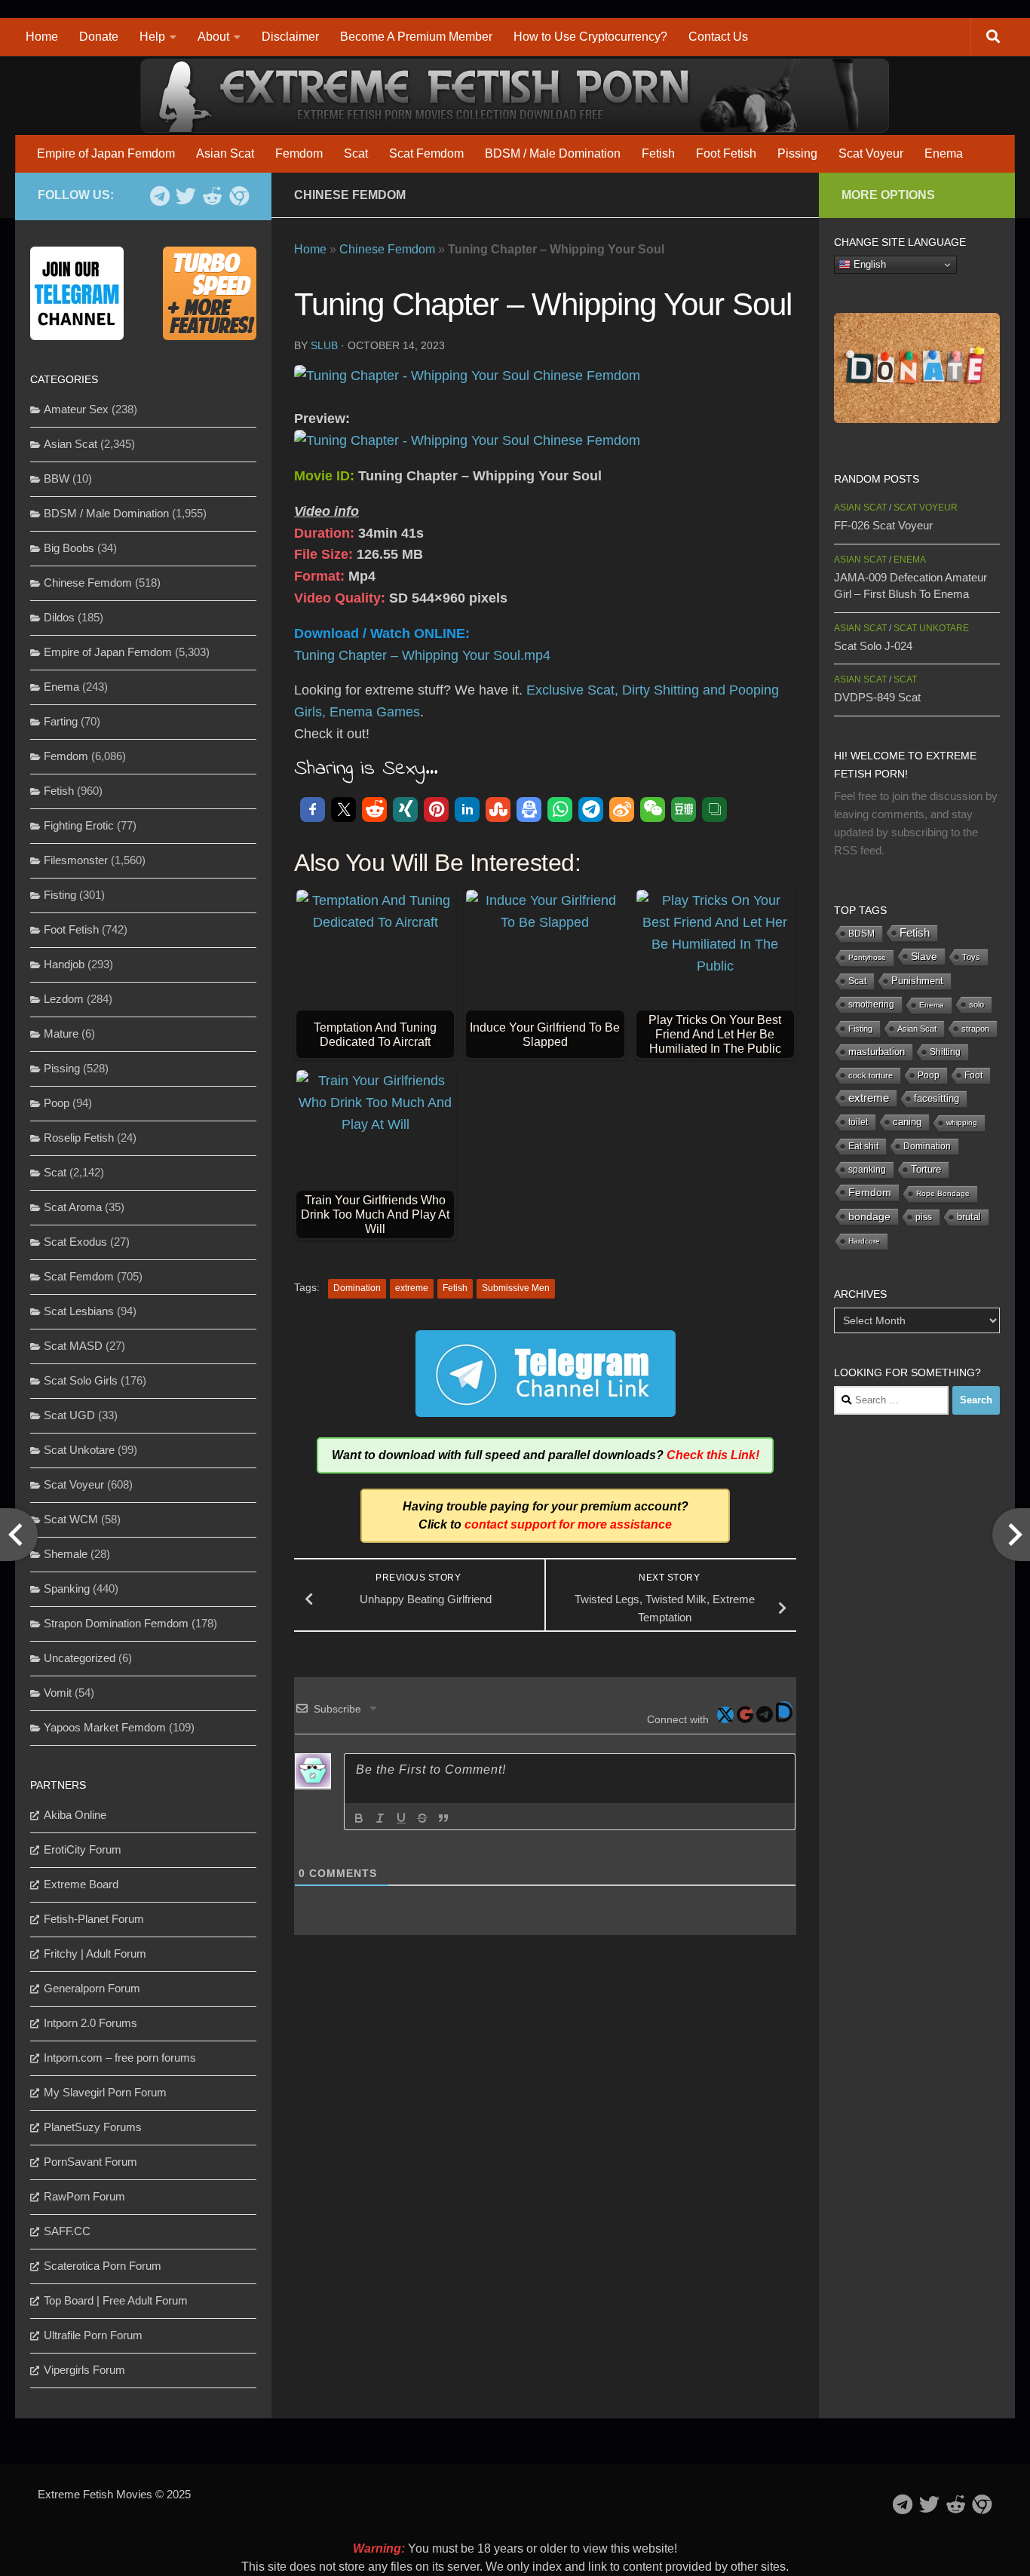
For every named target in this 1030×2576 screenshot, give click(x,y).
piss (924, 1217)
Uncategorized (80, 1658)
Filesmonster (76, 860)
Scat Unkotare (79, 1450)
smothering (871, 1004)
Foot (973, 1075)
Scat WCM (71, 1519)
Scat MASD (73, 1346)
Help (152, 37)
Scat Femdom (426, 153)
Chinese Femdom (350, 195)
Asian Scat (225, 153)
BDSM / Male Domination (553, 153)
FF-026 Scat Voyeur (883, 525)
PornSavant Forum (90, 2162)
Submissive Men (516, 1288)
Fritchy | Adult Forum (95, 1953)
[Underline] (401, 1818)
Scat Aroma (73, 1207)
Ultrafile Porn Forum (93, 2335)
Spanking (67, 1589)
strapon (975, 1029)
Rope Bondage (943, 1193)
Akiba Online (75, 1815)
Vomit (58, 1693)
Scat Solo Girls (81, 1380)
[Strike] (422, 1818)
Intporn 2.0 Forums (90, 2023)
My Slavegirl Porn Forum (105, 2092)
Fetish (658, 153)
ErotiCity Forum (83, 1849)
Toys (971, 957)
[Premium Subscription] (239, 196)
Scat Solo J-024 (873, 646)
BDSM (861, 934)
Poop (57, 1103)
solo (976, 1004)
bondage (869, 1216)
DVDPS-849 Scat (877, 697)
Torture (926, 1169)
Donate (99, 37)
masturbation (877, 1052)
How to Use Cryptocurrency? (590, 37)
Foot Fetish (726, 153)
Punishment (917, 981)
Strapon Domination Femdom (116, 1623)
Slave (924, 956)
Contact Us (718, 37)
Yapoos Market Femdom (105, 1727)
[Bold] (359, 1818)
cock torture (871, 1075)
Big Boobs (69, 548)
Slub (324, 345)
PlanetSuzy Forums (93, 2127)
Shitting (945, 1052)
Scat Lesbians (79, 1311)
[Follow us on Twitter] (186, 196)
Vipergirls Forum (84, 2370)
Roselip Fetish (79, 1138)
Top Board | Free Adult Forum (116, 2300)
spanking (867, 1170)
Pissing (797, 153)
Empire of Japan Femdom (106, 153)
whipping (962, 1122)
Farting (61, 721)
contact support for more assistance (568, 1524)
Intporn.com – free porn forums (120, 2058)
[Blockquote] (443, 1818)
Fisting (60, 895)
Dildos (59, 617)
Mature (61, 1033)
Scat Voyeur (871, 153)
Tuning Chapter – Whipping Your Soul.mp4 (422, 655)
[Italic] (380, 1818)
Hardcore (864, 1241)
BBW (57, 478)
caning (907, 1122)
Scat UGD (69, 1415)
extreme (412, 1288)
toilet (858, 1122)
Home (42, 37)
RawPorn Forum (84, 2196)
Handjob (64, 964)
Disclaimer (290, 37)
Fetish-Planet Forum (94, 1919)
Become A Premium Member (416, 37)
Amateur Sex (76, 409)
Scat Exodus (75, 1242)
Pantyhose (867, 957)
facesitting (937, 1099)
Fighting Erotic (79, 825)
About (213, 37)
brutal (969, 1217)
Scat (356, 153)
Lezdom (64, 999)
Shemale (66, 1554)
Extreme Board (81, 1884)
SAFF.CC (67, 2231)
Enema (944, 153)
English (868, 264)
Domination (357, 1288)
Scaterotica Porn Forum (103, 2266)
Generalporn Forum (92, 1988)
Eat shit (863, 1146)
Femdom (299, 153)
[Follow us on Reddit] (212, 196)
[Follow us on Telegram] (159, 196)
